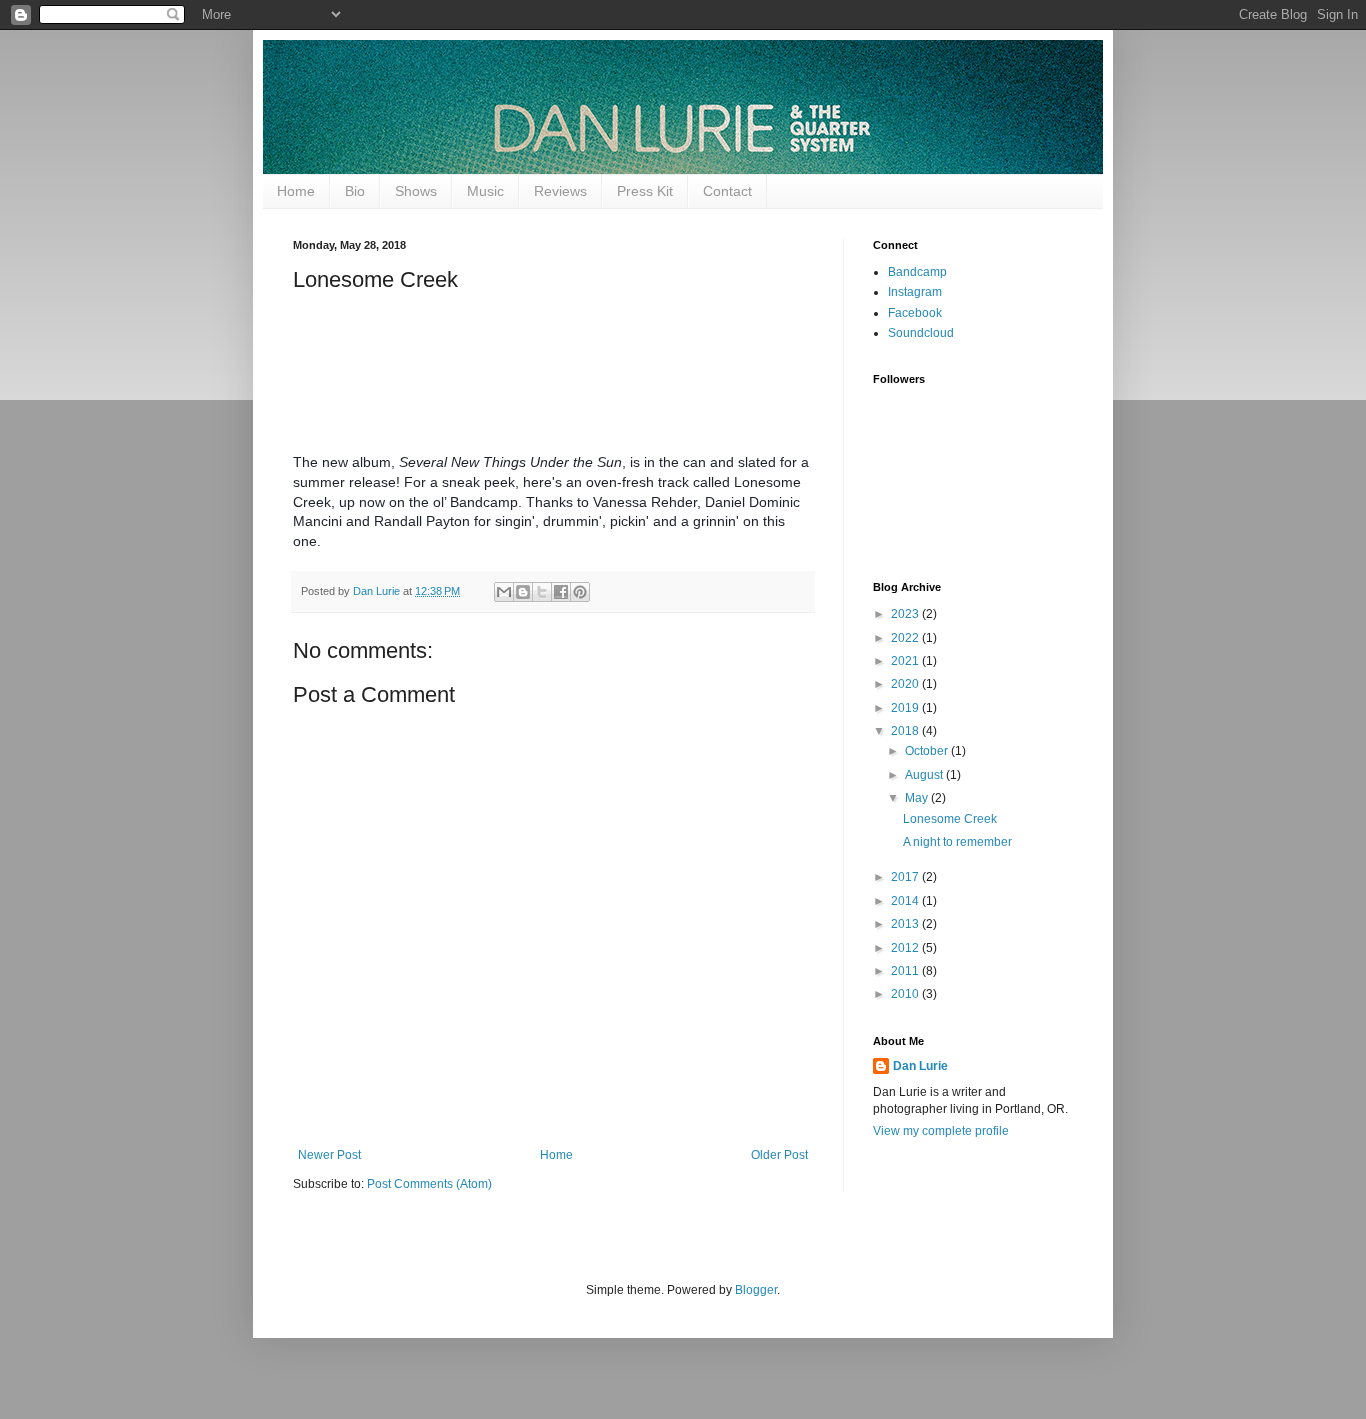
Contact (727, 191)
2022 (906, 638)
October (928, 751)
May (918, 798)
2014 (906, 901)
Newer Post (329, 1155)
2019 (906, 708)
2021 (906, 661)
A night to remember (957, 842)
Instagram (915, 292)
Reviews (560, 191)
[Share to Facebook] (561, 592)
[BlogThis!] (523, 592)
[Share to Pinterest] (580, 592)
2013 (906, 924)
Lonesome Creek (950, 819)
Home (296, 191)
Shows (416, 191)
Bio (355, 191)
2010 (906, 994)
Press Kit (645, 191)
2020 (906, 684)
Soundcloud (921, 333)
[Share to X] (542, 592)
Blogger (756, 1290)
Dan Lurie (920, 1066)
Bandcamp (917, 272)
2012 (906, 948)
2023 (906, 614)
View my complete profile (941, 1131)
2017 (906, 877)
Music (485, 191)
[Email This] (504, 592)
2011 (906, 971)
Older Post (779, 1155)
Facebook (915, 313)
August (925, 775)
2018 (906, 731)
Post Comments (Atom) (429, 1184)
